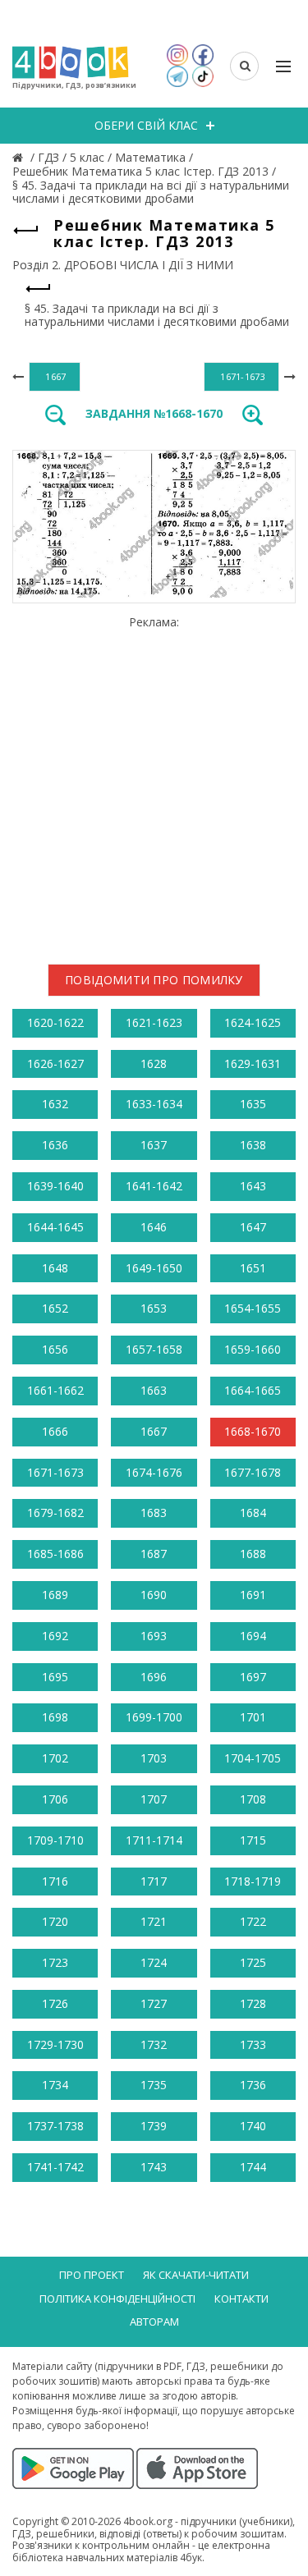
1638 (253, 1145)
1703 (154, 1758)
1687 (154, 1554)
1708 (253, 1799)
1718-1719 (253, 1881)
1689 (55, 1595)
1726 (55, 2003)
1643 (253, 1186)
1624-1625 (253, 1022)
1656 (55, 1349)
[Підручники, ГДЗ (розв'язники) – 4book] (20, 157)
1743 (154, 2167)
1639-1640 (55, 1186)
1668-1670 (253, 1431)
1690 (154, 1595)
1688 (253, 1554)
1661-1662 (55, 1390)
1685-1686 (55, 1554)
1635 (253, 1104)
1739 (154, 2126)
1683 (154, 1513)
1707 (154, 1799)
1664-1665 (253, 1390)
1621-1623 (154, 1022)
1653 (154, 1308)
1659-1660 (253, 1349)
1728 (253, 2003)
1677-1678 (253, 1472)
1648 (55, 1268)
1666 (55, 1431)
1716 (55, 1881)
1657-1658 (154, 1349)
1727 (154, 2003)
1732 (154, 2044)
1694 (253, 1636)
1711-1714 (154, 1840)
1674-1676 (154, 1472)
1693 (154, 1636)
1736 (253, 2085)
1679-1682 (55, 1513)
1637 (154, 1145)
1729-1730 (55, 2044)
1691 (253, 1595)
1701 (253, 1717)
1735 (154, 2085)
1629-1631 (253, 1063)
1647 (253, 1227)
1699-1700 (154, 1717)
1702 (55, 1758)
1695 (55, 1677)
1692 (55, 1636)
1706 (55, 1799)
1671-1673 (55, 1472)
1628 (154, 1063)
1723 (55, 1962)
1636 (55, 1145)
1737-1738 (55, 2126)
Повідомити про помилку (154, 980)
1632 (55, 1104)
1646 (154, 1227)
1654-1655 (253, 1308)
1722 (253, 1921)
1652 (55, 1308)
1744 (253, 2167)
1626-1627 (55, 1063)
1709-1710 (55, 1840)
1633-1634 (154, 1104)
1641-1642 (154, 1186)
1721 (154, 1921)
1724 (154, 1962)
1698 (55, 1717)
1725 (253, 1962)
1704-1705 (253, 1758)
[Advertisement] (154, 784)
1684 (253, 1513)
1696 (154, 1677)
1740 (253, 2126)
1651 (253, 1268)
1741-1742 (55, 2167)
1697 (253, 1677)
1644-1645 (55, 1227)
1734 (55, 2085)
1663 (154, 1390)
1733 (253, 2044)
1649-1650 (154, 1268)
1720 (55, 1921)
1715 (253, 1840)
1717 (154, 1881)
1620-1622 (55, 1022)
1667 (154, 1431)
